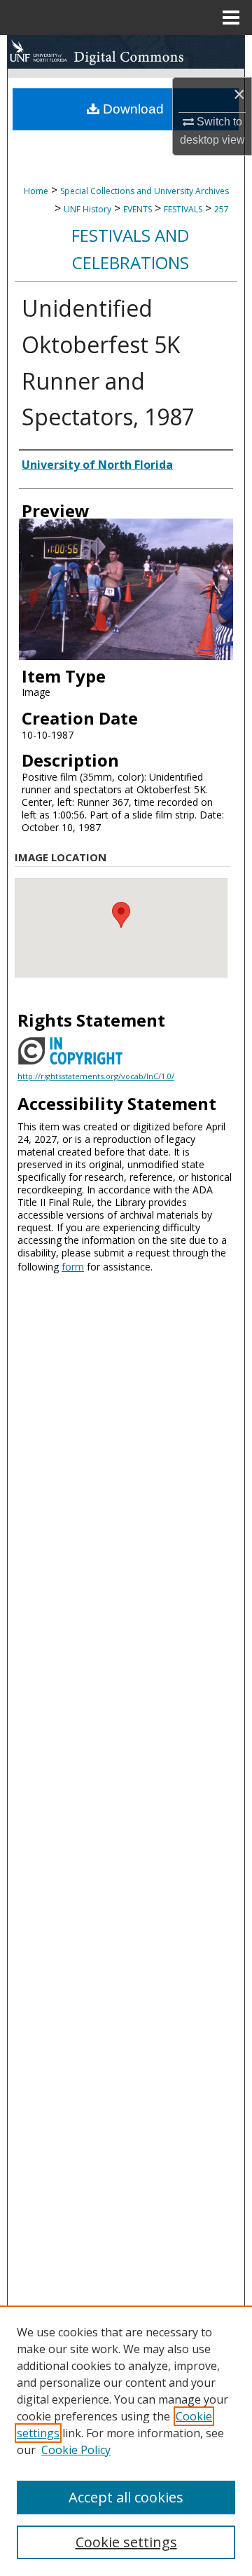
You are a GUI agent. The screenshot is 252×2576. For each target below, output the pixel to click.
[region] (126, 2441)
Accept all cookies (126, 2497)
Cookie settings (126, 2542)
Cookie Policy (76, 2450)
